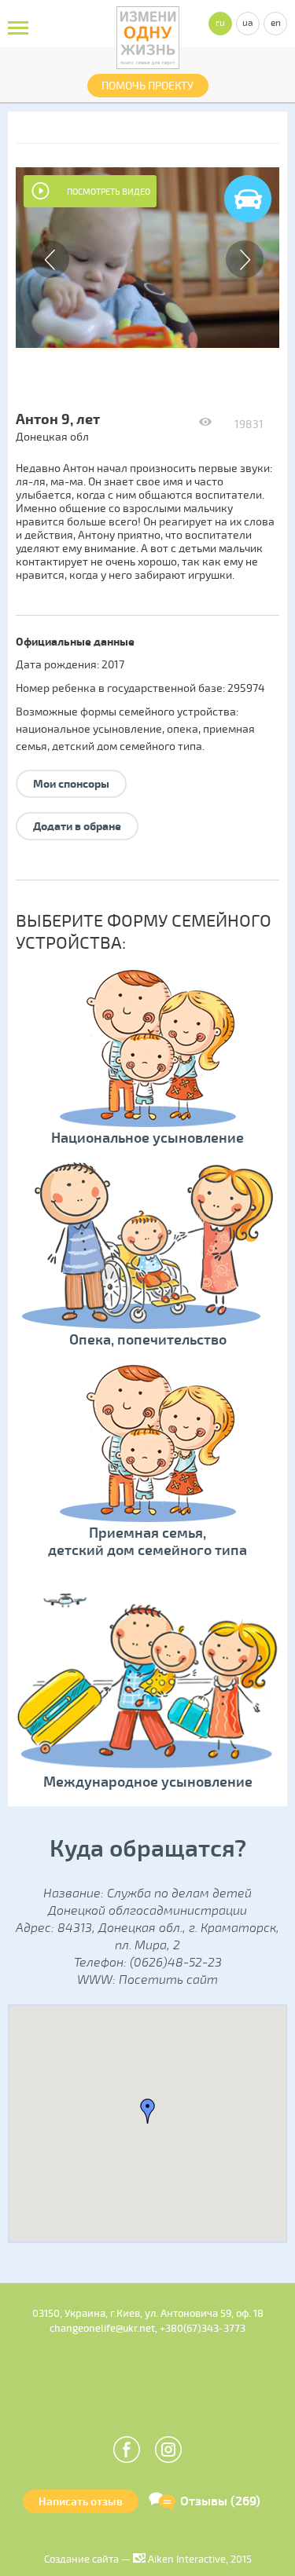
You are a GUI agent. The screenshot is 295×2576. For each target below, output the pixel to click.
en (276, 23)
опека (183, 729)
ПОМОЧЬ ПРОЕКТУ (147, 86)
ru (220, 23)
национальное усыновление (89, 729)
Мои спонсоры (71, 784)
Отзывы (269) (220, 2501)
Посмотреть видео (109, 192)
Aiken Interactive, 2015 (199, 2560)
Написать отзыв (81, 2502)
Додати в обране (77, 827)
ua (248, 23)
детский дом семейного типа (127, 746)
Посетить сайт (168, 1980)
